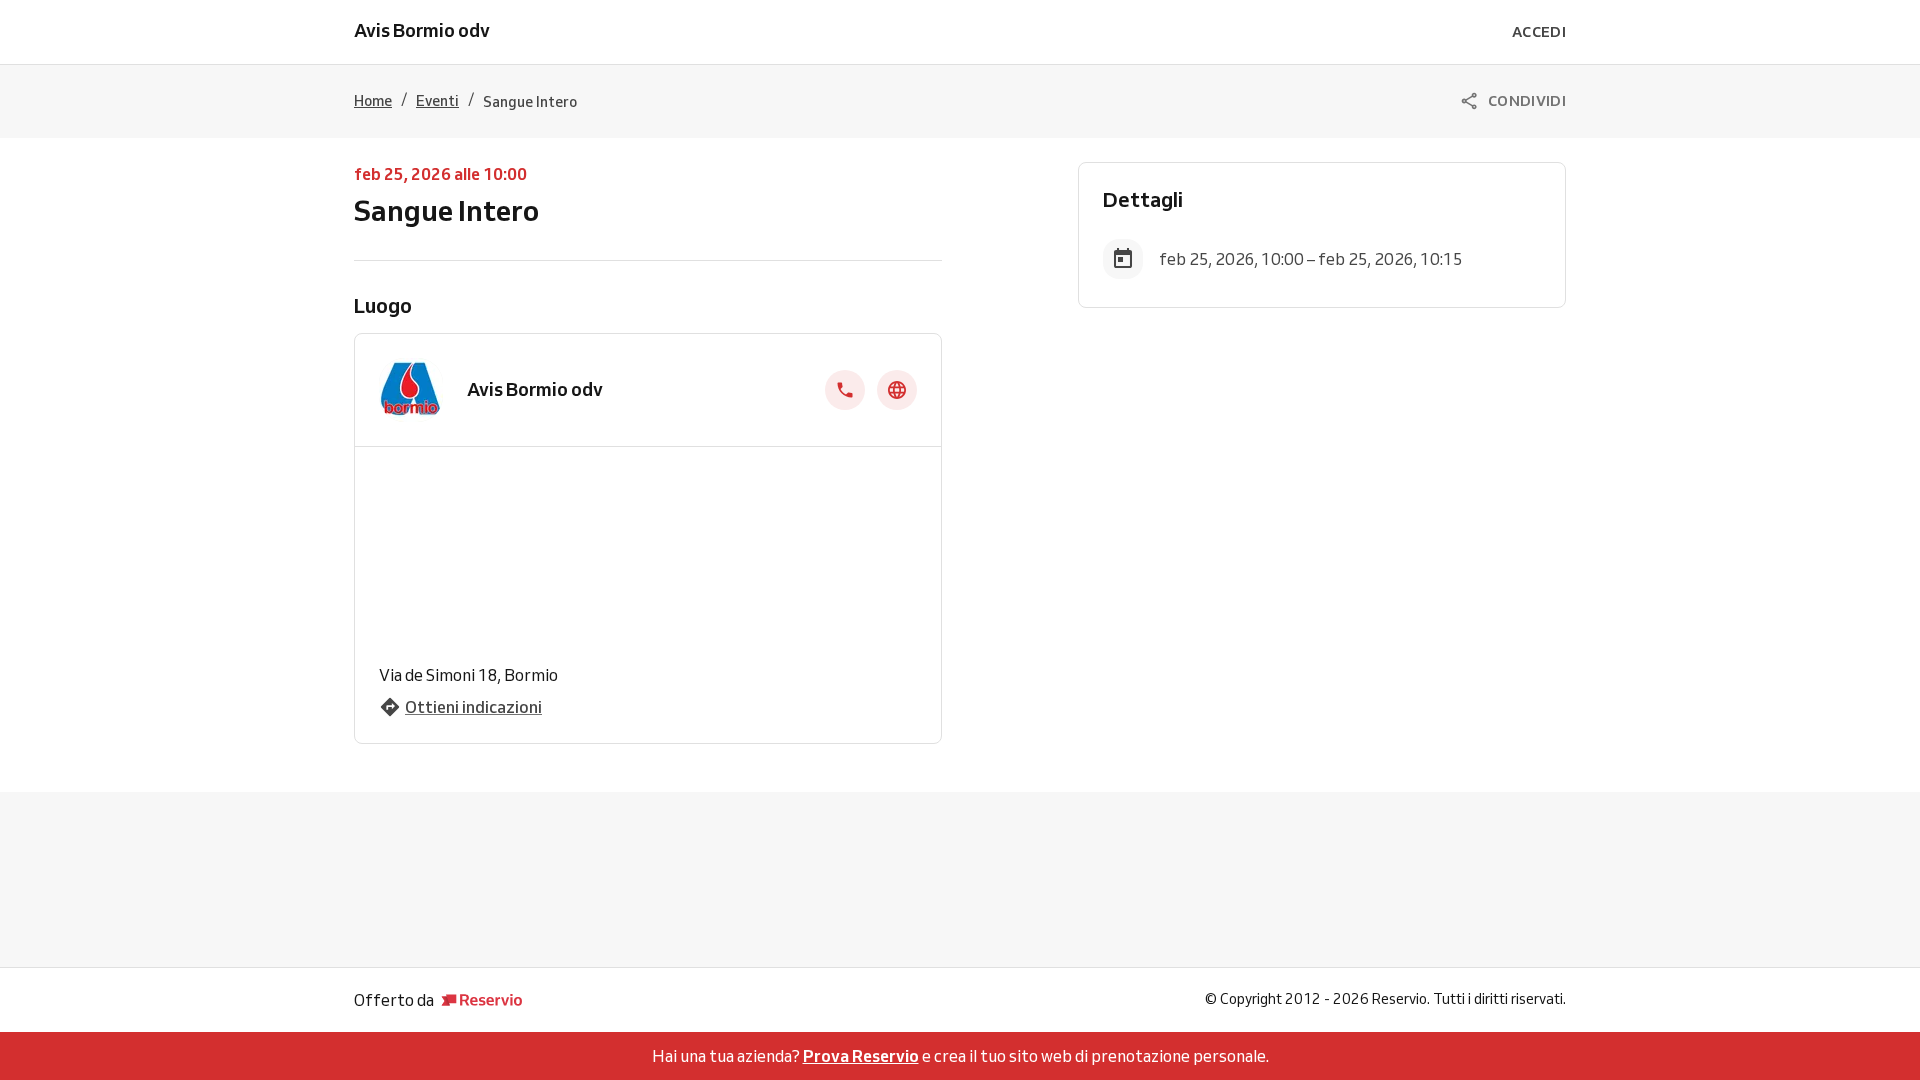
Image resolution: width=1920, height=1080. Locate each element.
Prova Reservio (861, 1056)
